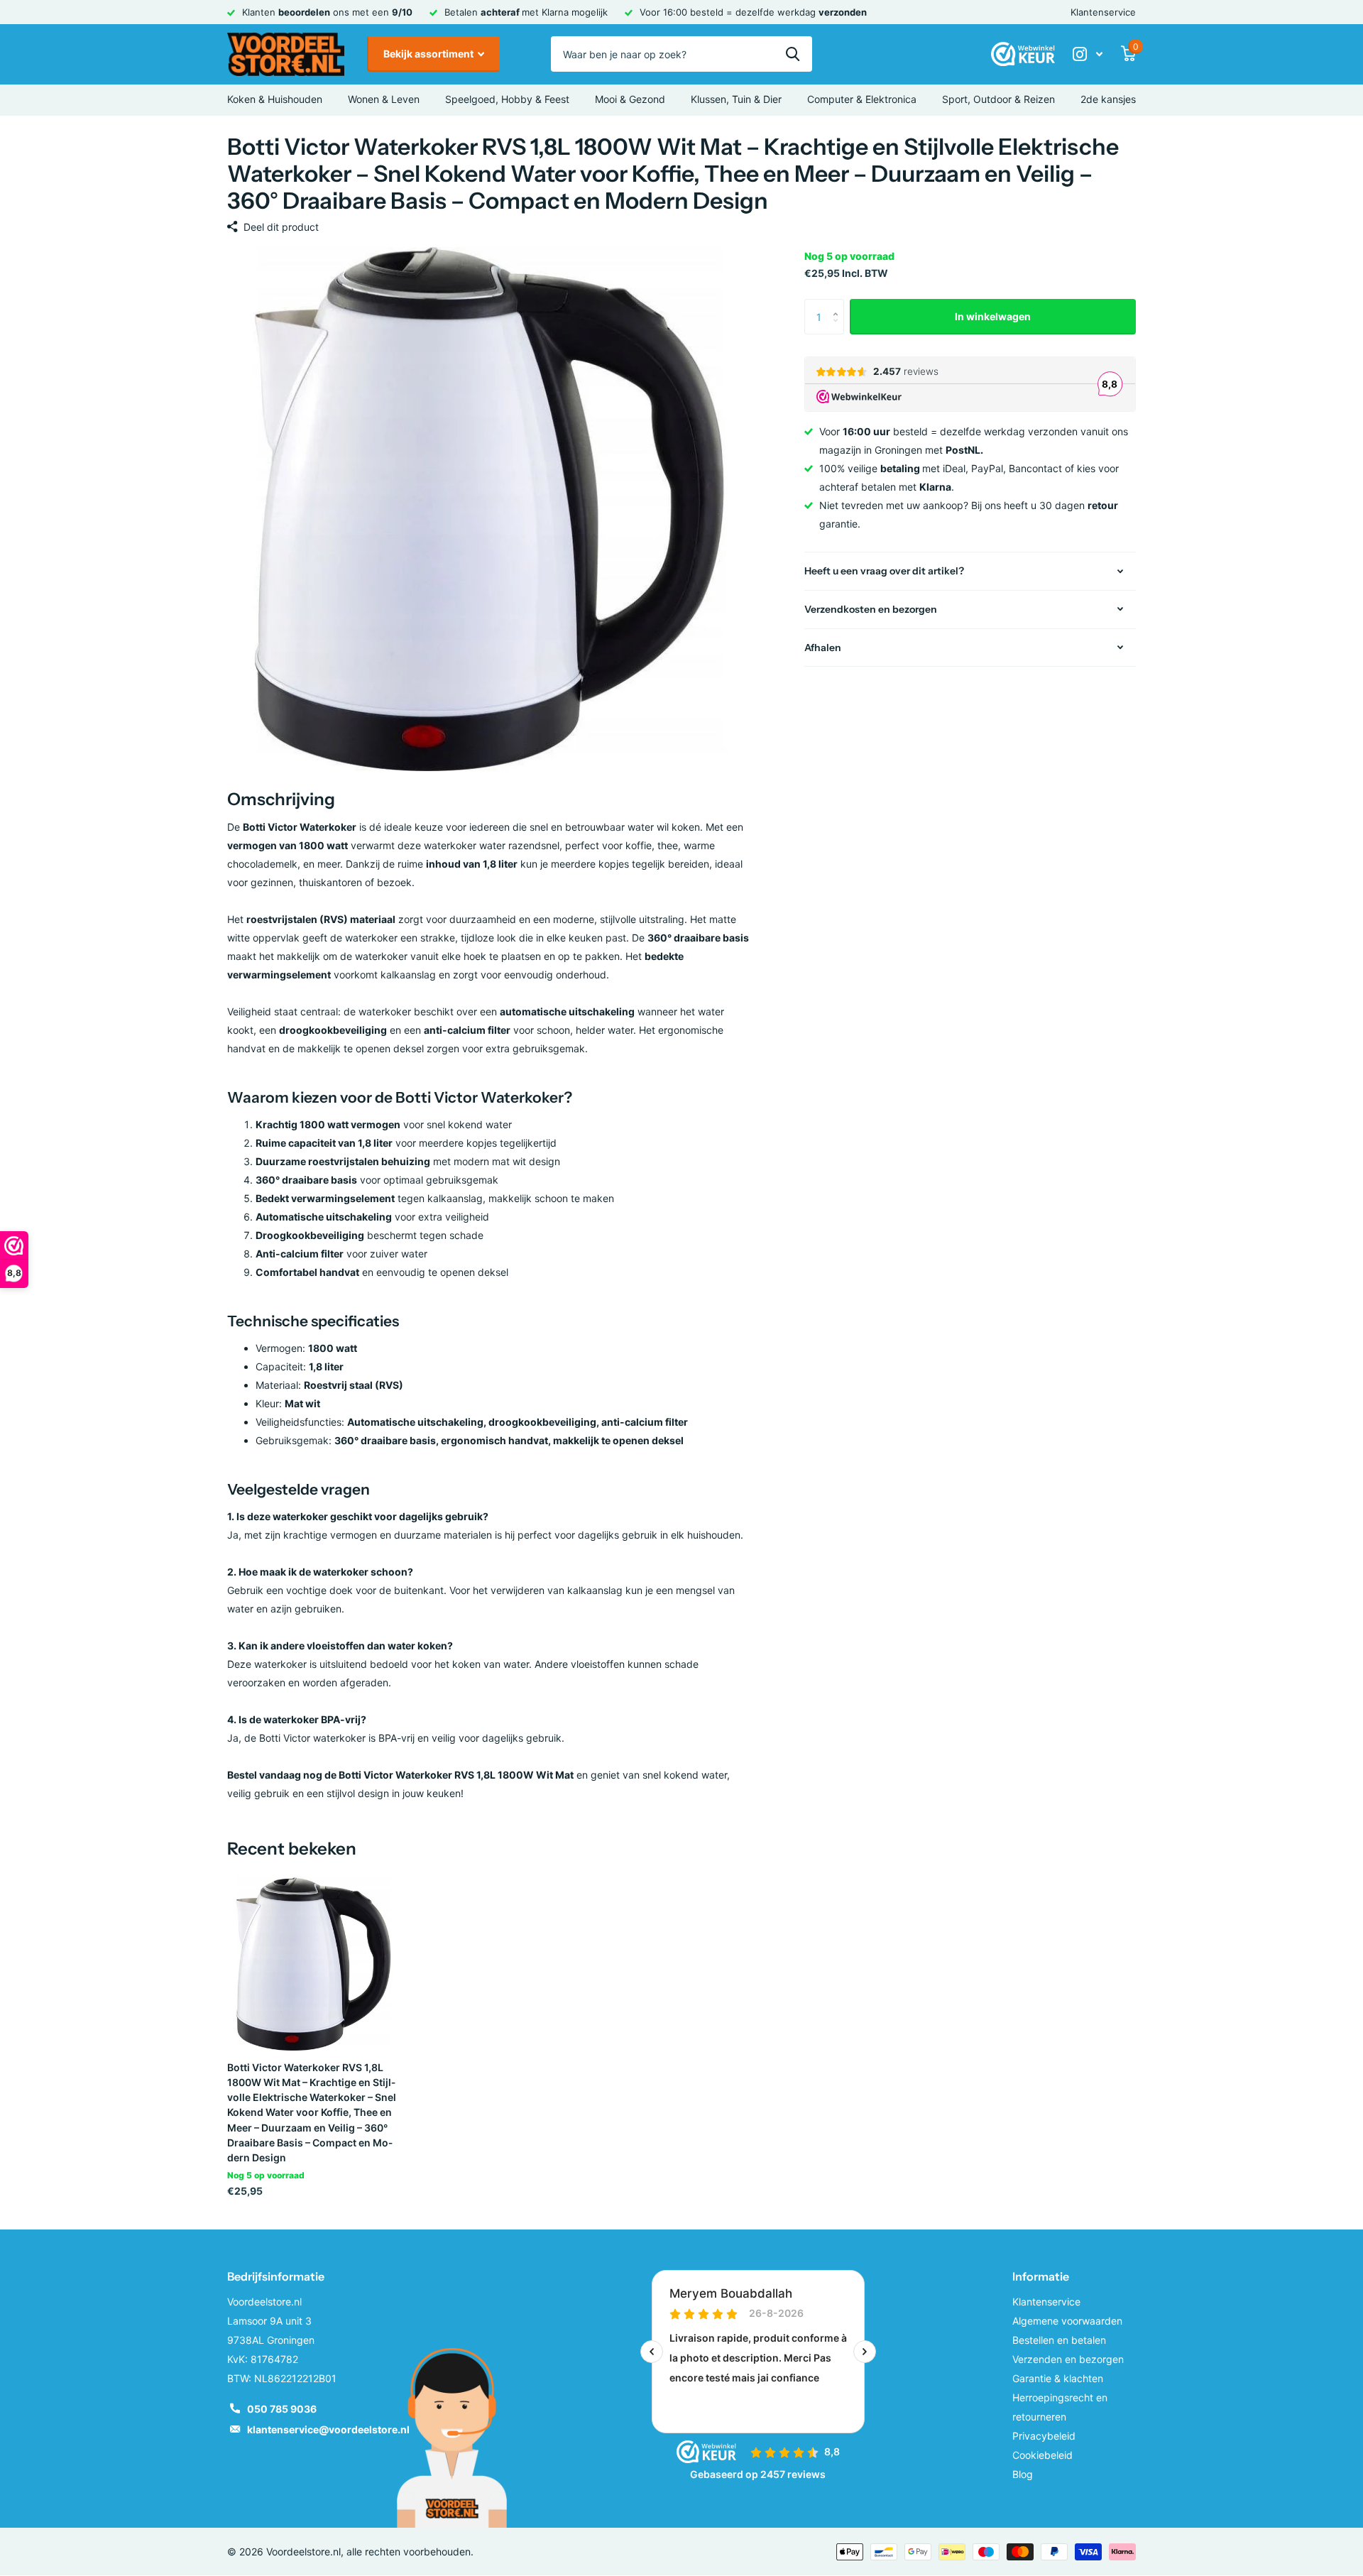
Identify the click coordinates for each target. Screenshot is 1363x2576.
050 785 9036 (282, 2409)
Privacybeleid (1044, 2436)
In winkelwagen (993, 316)
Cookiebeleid (1042, 2455)
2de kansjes (1108, 99)
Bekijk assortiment (429, 54)
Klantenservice (1103, 12)
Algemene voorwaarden (1067, 2321)
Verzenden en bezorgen (1068, 2359)
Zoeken (793, 54)
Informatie (1041, 2276)
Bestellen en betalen (1059, 2340)
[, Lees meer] (1088, 54)
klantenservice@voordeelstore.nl (328, 2429)
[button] (839, 304)
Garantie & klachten (1058, 2378)
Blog (1023, 2474)
